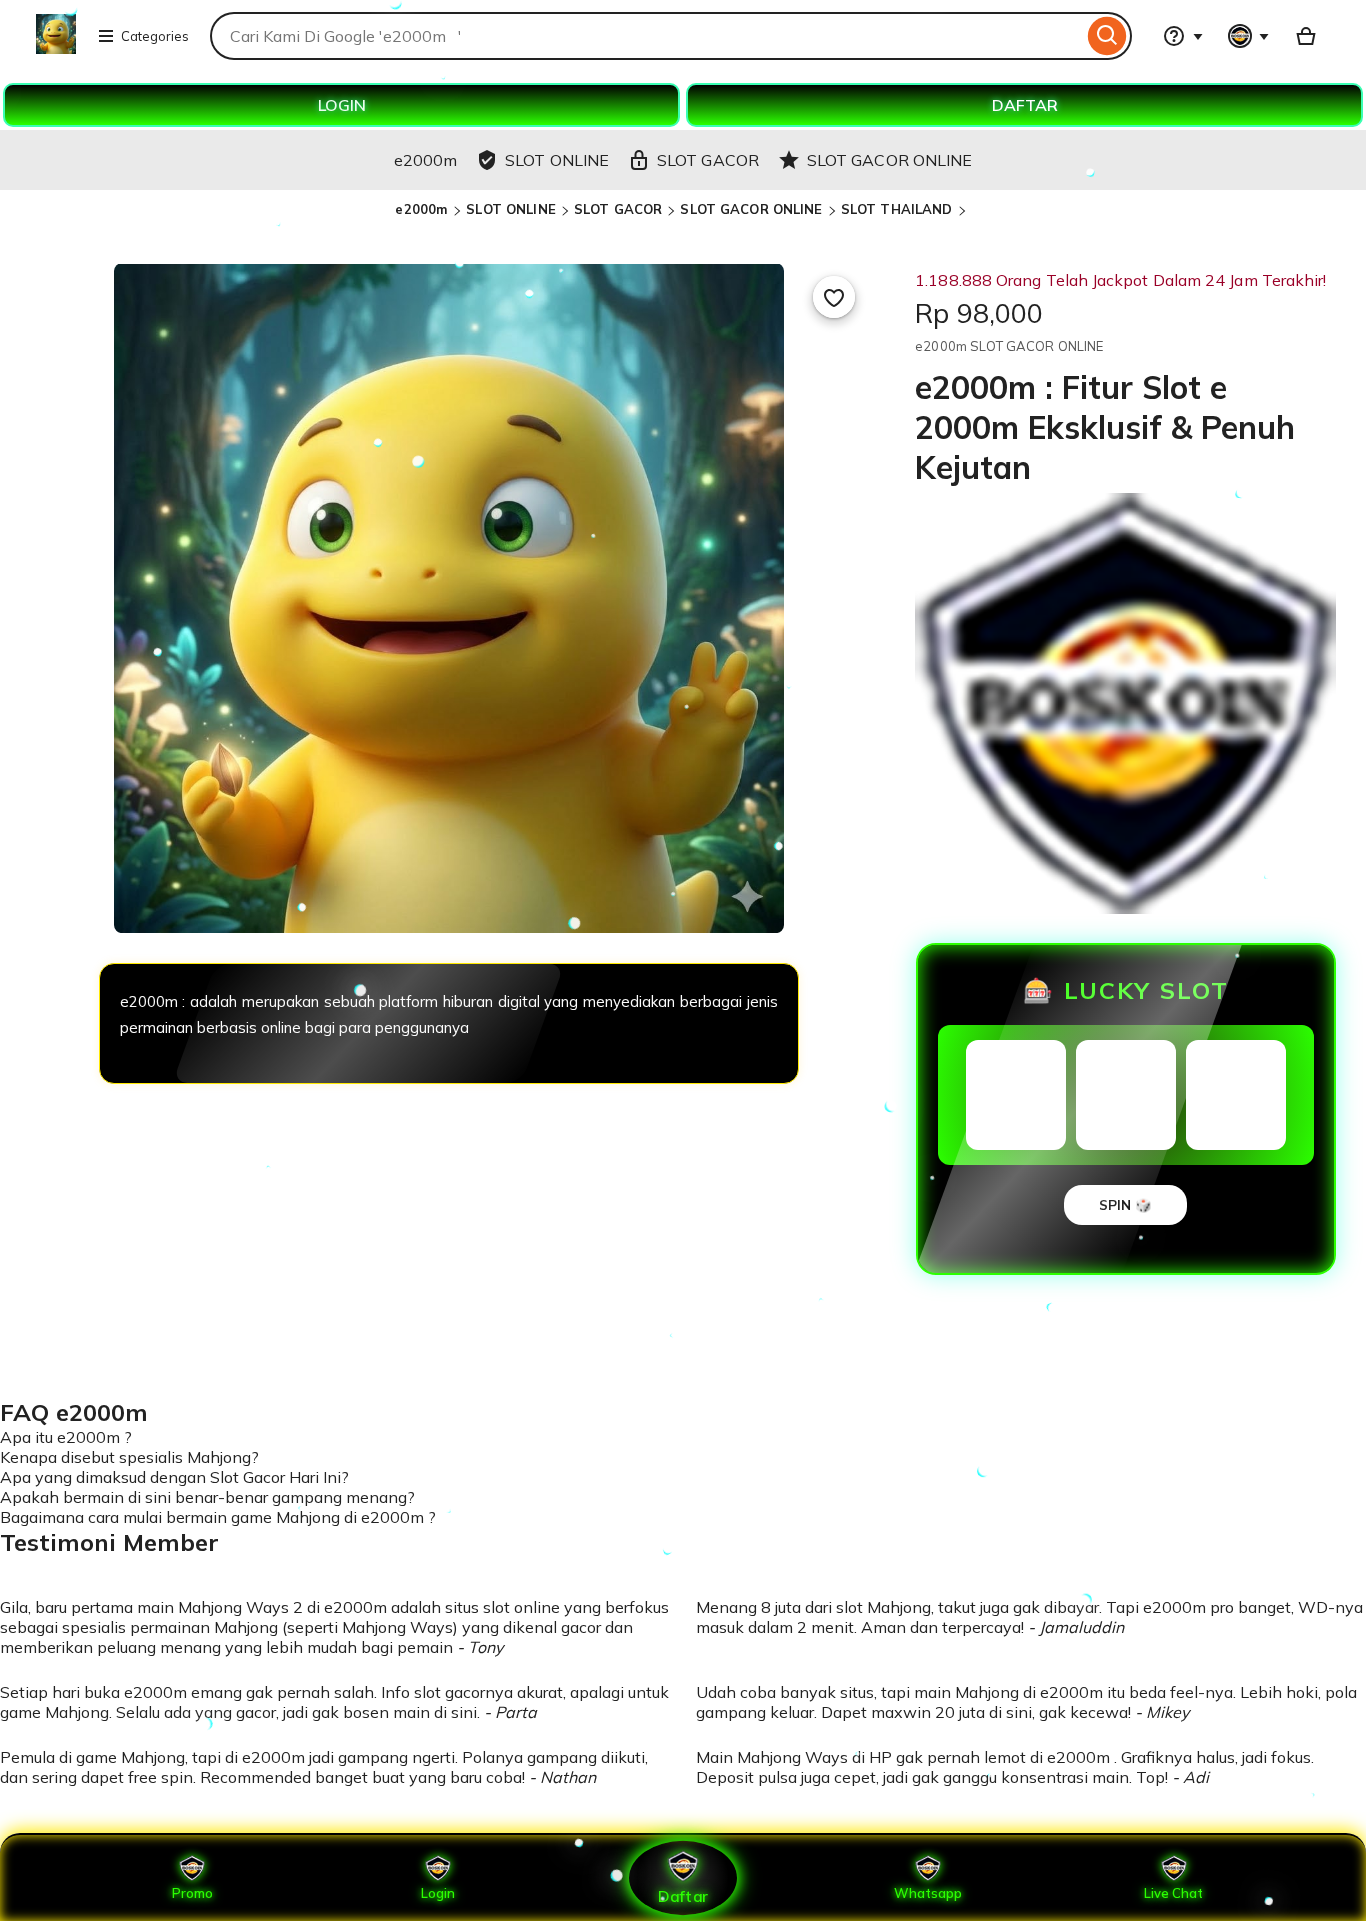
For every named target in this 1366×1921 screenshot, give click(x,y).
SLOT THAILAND (897, 209)
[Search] (1107, 36)
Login (438, 1893)
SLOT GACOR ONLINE (751, 209)
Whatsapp (928, 1893)
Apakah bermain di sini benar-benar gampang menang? (207, 1497)
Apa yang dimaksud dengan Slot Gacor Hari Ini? (174, 1477)
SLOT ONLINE (510, 209)
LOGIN (342, 105)
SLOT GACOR (618, 209)
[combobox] (646, 36)
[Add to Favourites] (834, 297)
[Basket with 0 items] (1306, 36)
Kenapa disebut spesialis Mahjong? (129, 1457)
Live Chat (1173, 1893)
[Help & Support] (1183, 36)
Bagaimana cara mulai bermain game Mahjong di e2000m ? (218, 1517)
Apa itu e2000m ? (66, 1437)
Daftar (683, 1895)
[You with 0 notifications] (1249, 36)
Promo (192, 1893)
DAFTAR (1025, 105)
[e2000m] (56, 48)
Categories (155, 36)
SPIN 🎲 (1125, 1205)
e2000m (423, 209)
